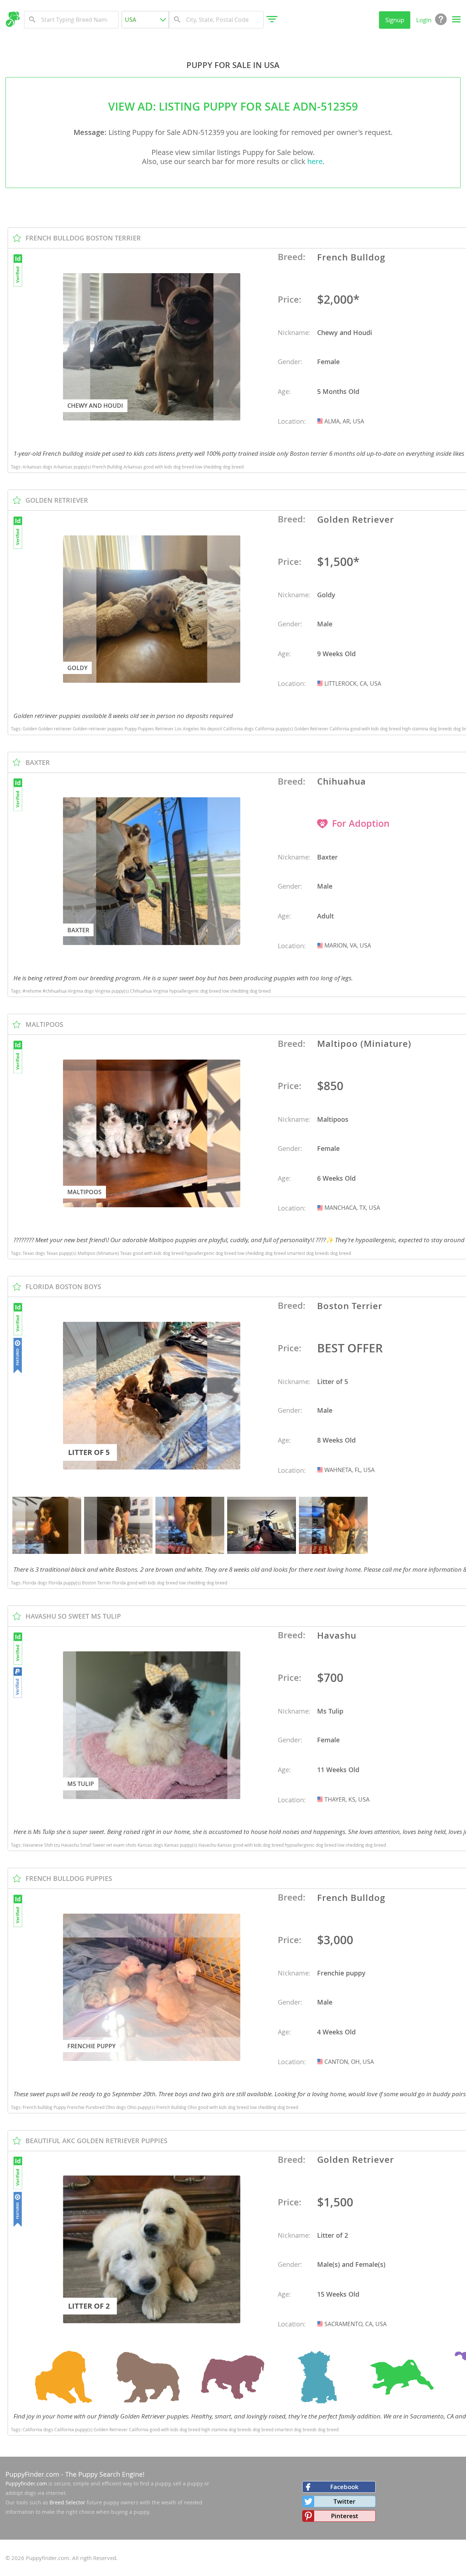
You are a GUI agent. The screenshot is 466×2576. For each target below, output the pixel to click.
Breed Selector (67, 2502)
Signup (395, 20)
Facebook (344, 2487)
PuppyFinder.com (32, 2474)
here (315, 161)
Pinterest (345, 2516)
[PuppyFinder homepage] (13, 19)
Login (424, 20)
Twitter (344, 2501)
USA (321, 421)
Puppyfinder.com (26, 2483)
